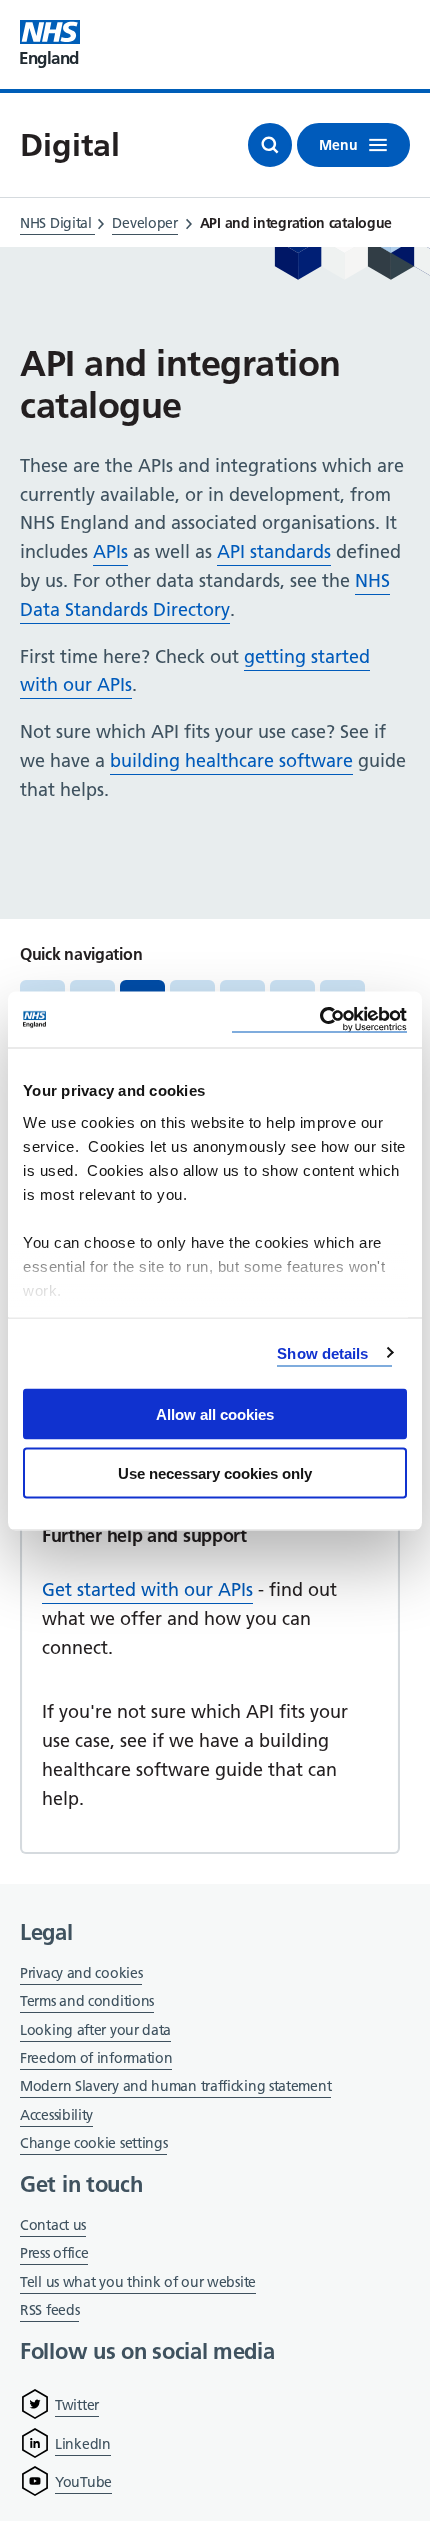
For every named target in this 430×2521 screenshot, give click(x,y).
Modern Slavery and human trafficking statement (175, 2087)
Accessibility (56, 2115)
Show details (322, 1352)
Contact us (53, 2225)
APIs (110, 551)
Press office (54, 2254)
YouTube (83, 2482)
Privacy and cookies (81, 1973)
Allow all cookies (215, 1414)
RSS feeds (49, 2310)
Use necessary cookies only (215, 1472)
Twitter (77, 2405)
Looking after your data (95, 2030)
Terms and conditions (87, 2001)
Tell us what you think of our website (138, 2282)
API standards (274, 551)
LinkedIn (83, 2444)
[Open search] (270, 145)
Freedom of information (96, 2058)
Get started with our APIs (147, 1589)
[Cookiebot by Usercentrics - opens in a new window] (319, 1019)
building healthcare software (231, 760)
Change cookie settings (93, 2144)
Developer (144, 223)
